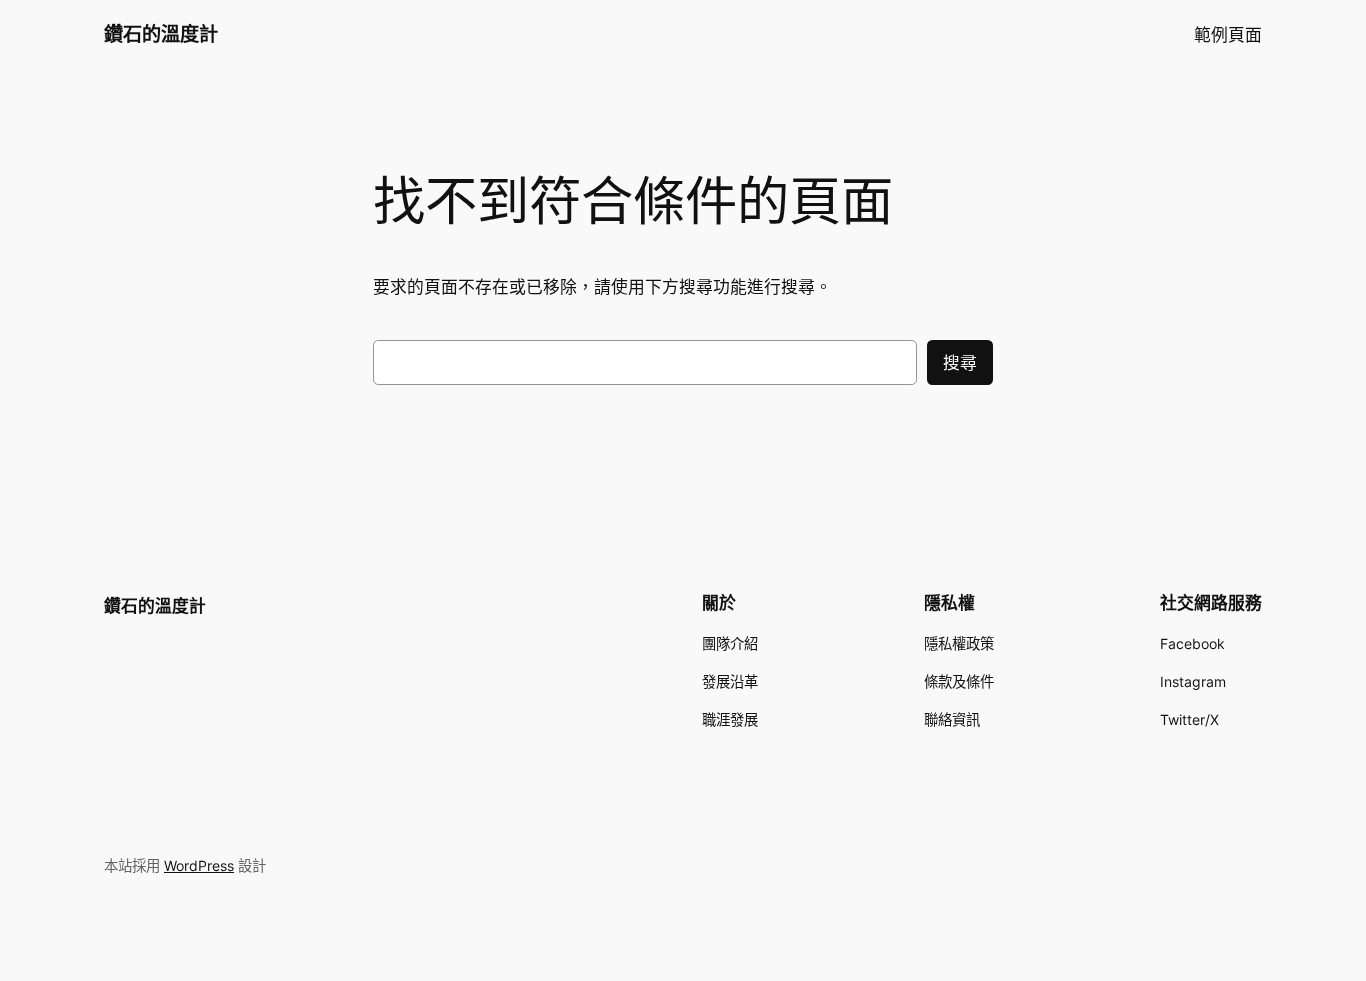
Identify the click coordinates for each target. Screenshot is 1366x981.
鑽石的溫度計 (161, 34)
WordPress (199, 865)
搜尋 (960, 363)
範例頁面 (1228, 35)
